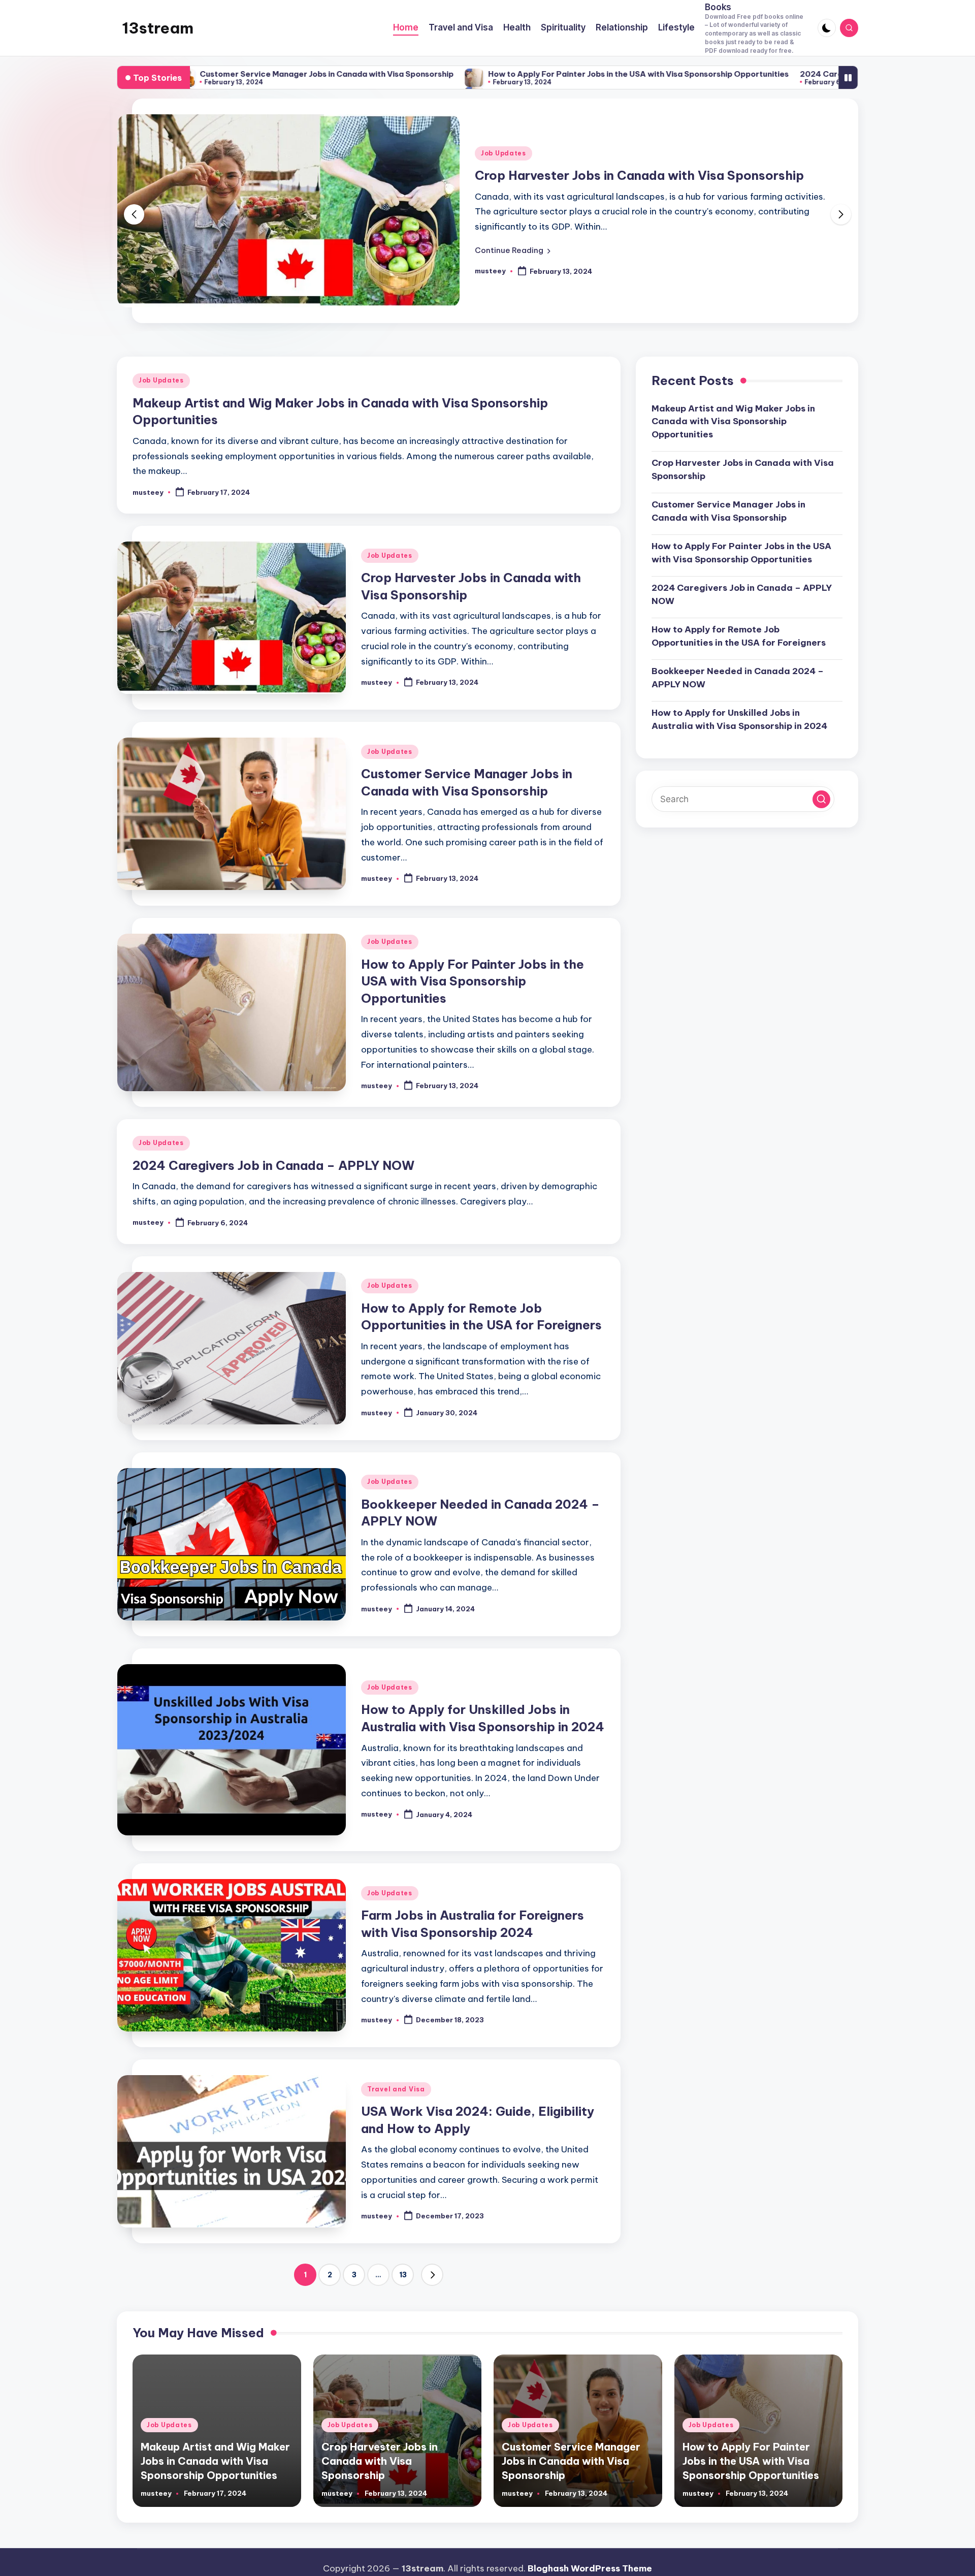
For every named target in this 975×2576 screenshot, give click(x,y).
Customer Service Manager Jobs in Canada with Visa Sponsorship (728, 511)
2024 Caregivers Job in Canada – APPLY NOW (734, 74)
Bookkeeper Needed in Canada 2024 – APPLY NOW (738, 678)
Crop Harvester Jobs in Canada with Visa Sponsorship (639, 175)
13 (403, 2275)
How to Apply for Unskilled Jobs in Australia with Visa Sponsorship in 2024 (739, 719)
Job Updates (503, 153)
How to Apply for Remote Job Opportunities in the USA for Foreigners (739, 636)
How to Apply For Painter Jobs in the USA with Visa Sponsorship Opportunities (482, 74)
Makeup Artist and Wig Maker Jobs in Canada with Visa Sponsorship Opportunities (733, 421)
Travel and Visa (396, 2089)
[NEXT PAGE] (432, 2275)
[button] (513, 250)
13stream (158, 28)
